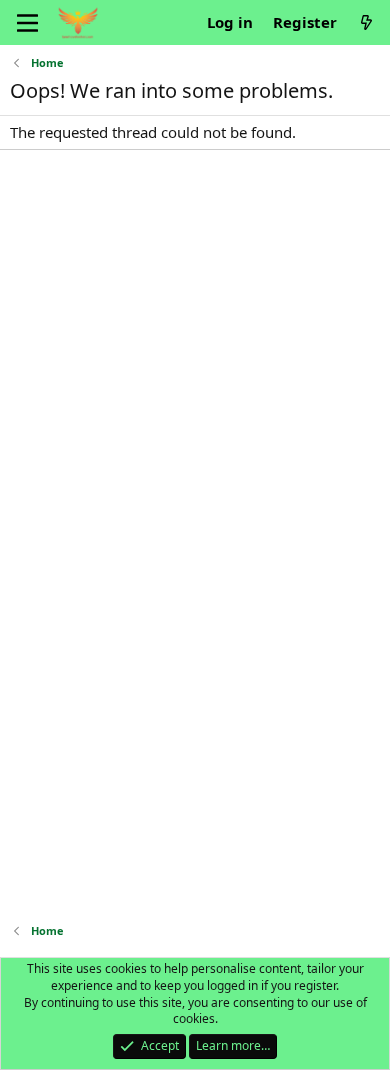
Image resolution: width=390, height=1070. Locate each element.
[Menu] (27, 23)
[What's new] (366, 22)
